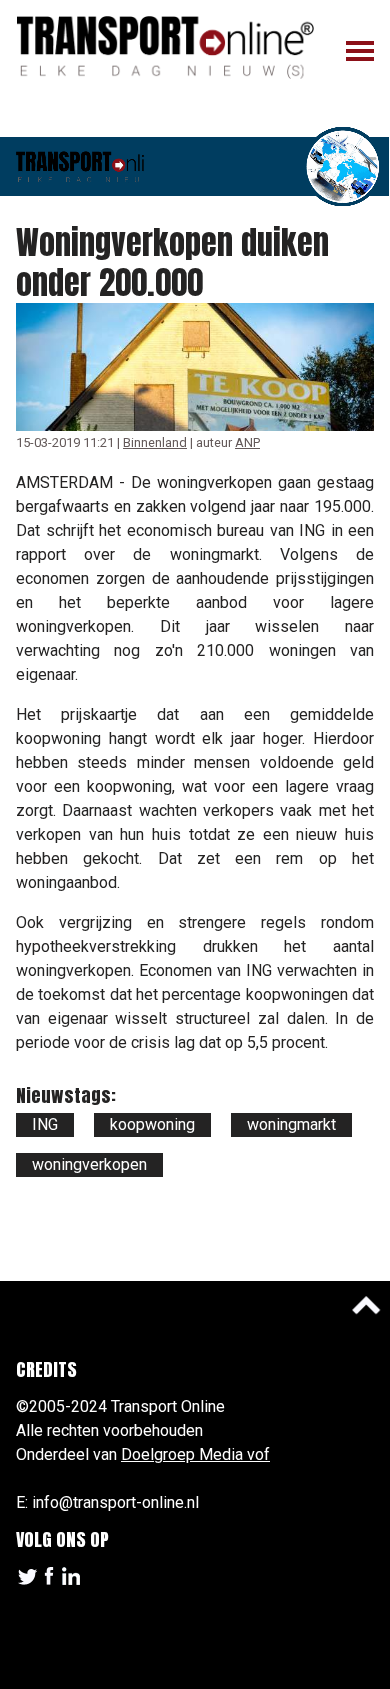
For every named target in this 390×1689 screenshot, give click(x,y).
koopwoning (152, 1124)
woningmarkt (291, 1124)
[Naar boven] (366, 1305)
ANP (247, 442)
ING (45, 1124)
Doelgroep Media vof (195, 1454)
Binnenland (155, 442)
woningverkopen (89, 1164)
